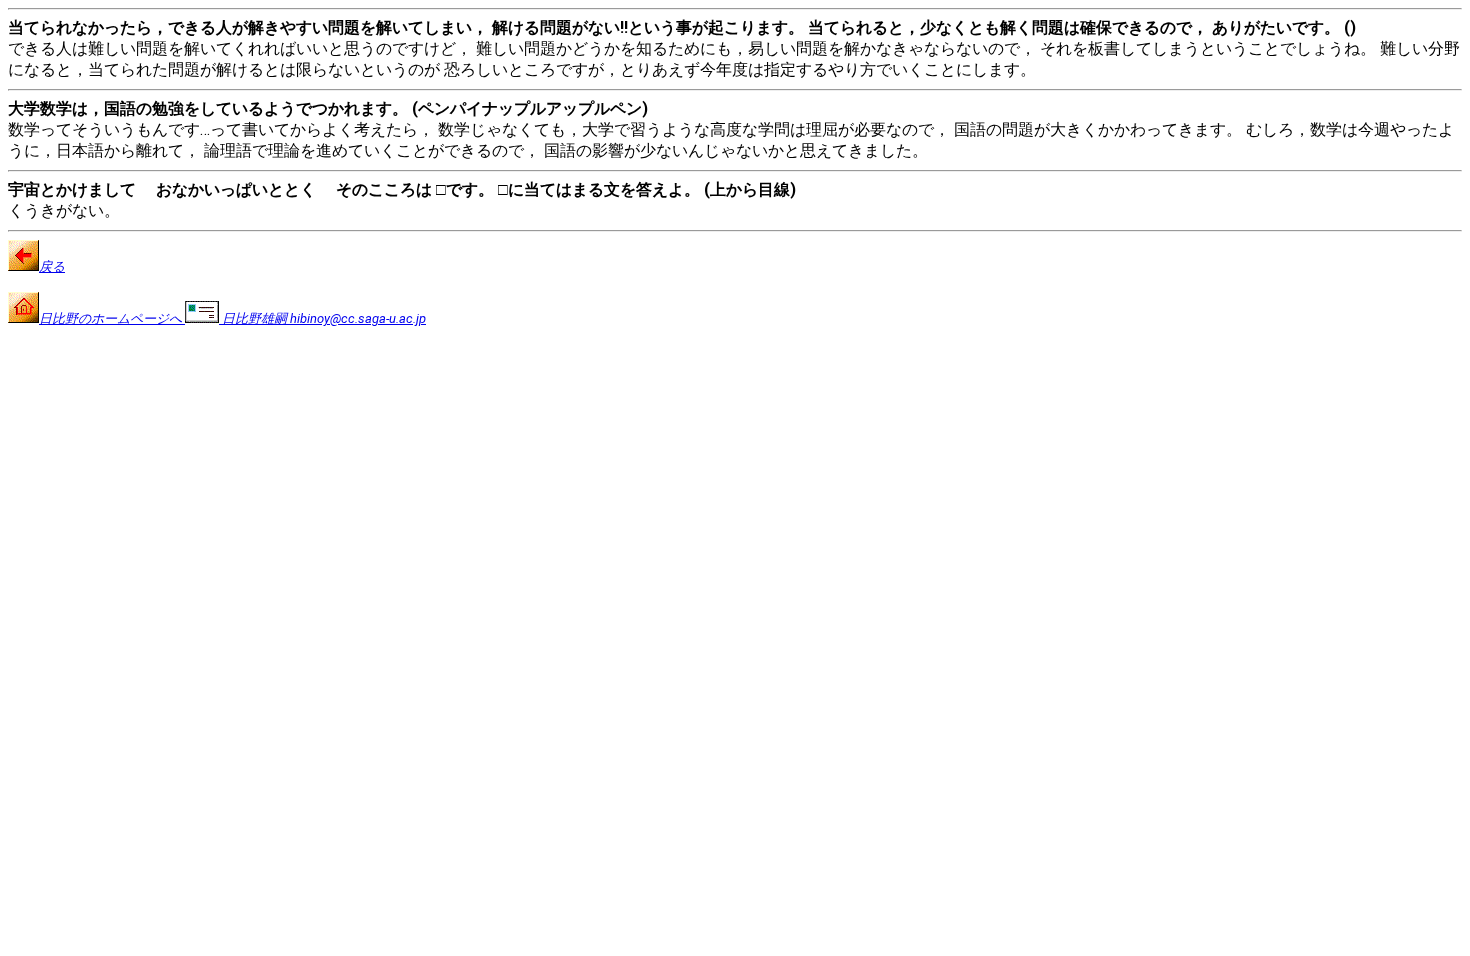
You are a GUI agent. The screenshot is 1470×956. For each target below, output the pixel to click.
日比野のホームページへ (112, 318)
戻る (52, 266)
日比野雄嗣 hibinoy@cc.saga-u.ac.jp (322, 318)
